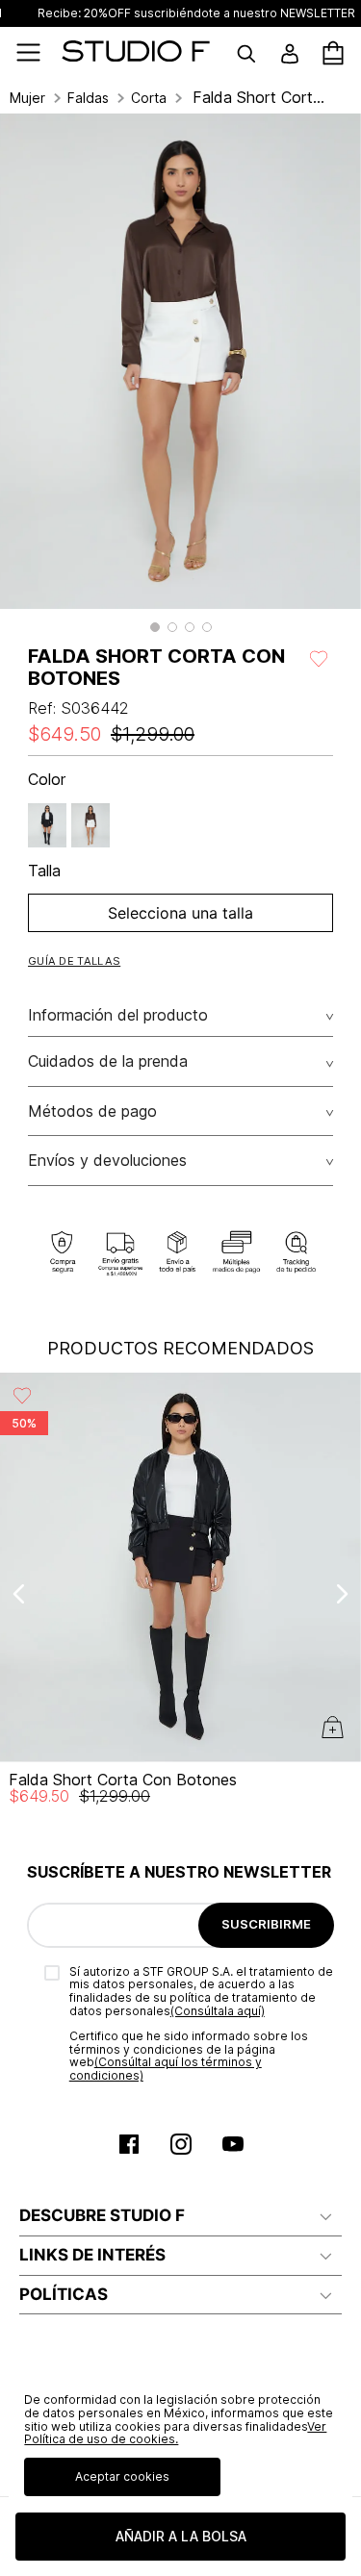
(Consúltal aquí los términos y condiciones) (166, 2069)
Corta (149, 98)
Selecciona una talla (180, 913)
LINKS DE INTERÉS (92, 2255)
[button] (155, 627)
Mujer (27, 98)
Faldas (88, 98)
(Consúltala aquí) (218, 2011)
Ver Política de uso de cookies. (175, 2433)
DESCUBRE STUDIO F (102, 2215)
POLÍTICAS (64, 2294)
